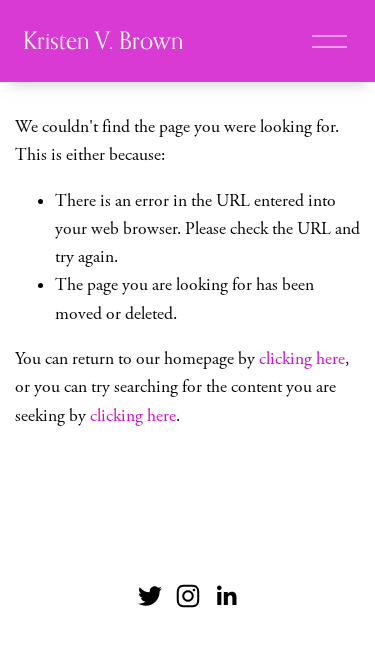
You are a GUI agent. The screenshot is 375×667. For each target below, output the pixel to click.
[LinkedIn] (226, 596)
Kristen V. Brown (103, 40)
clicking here (302, 359)
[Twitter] (150, 596)
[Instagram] (188, 596)
